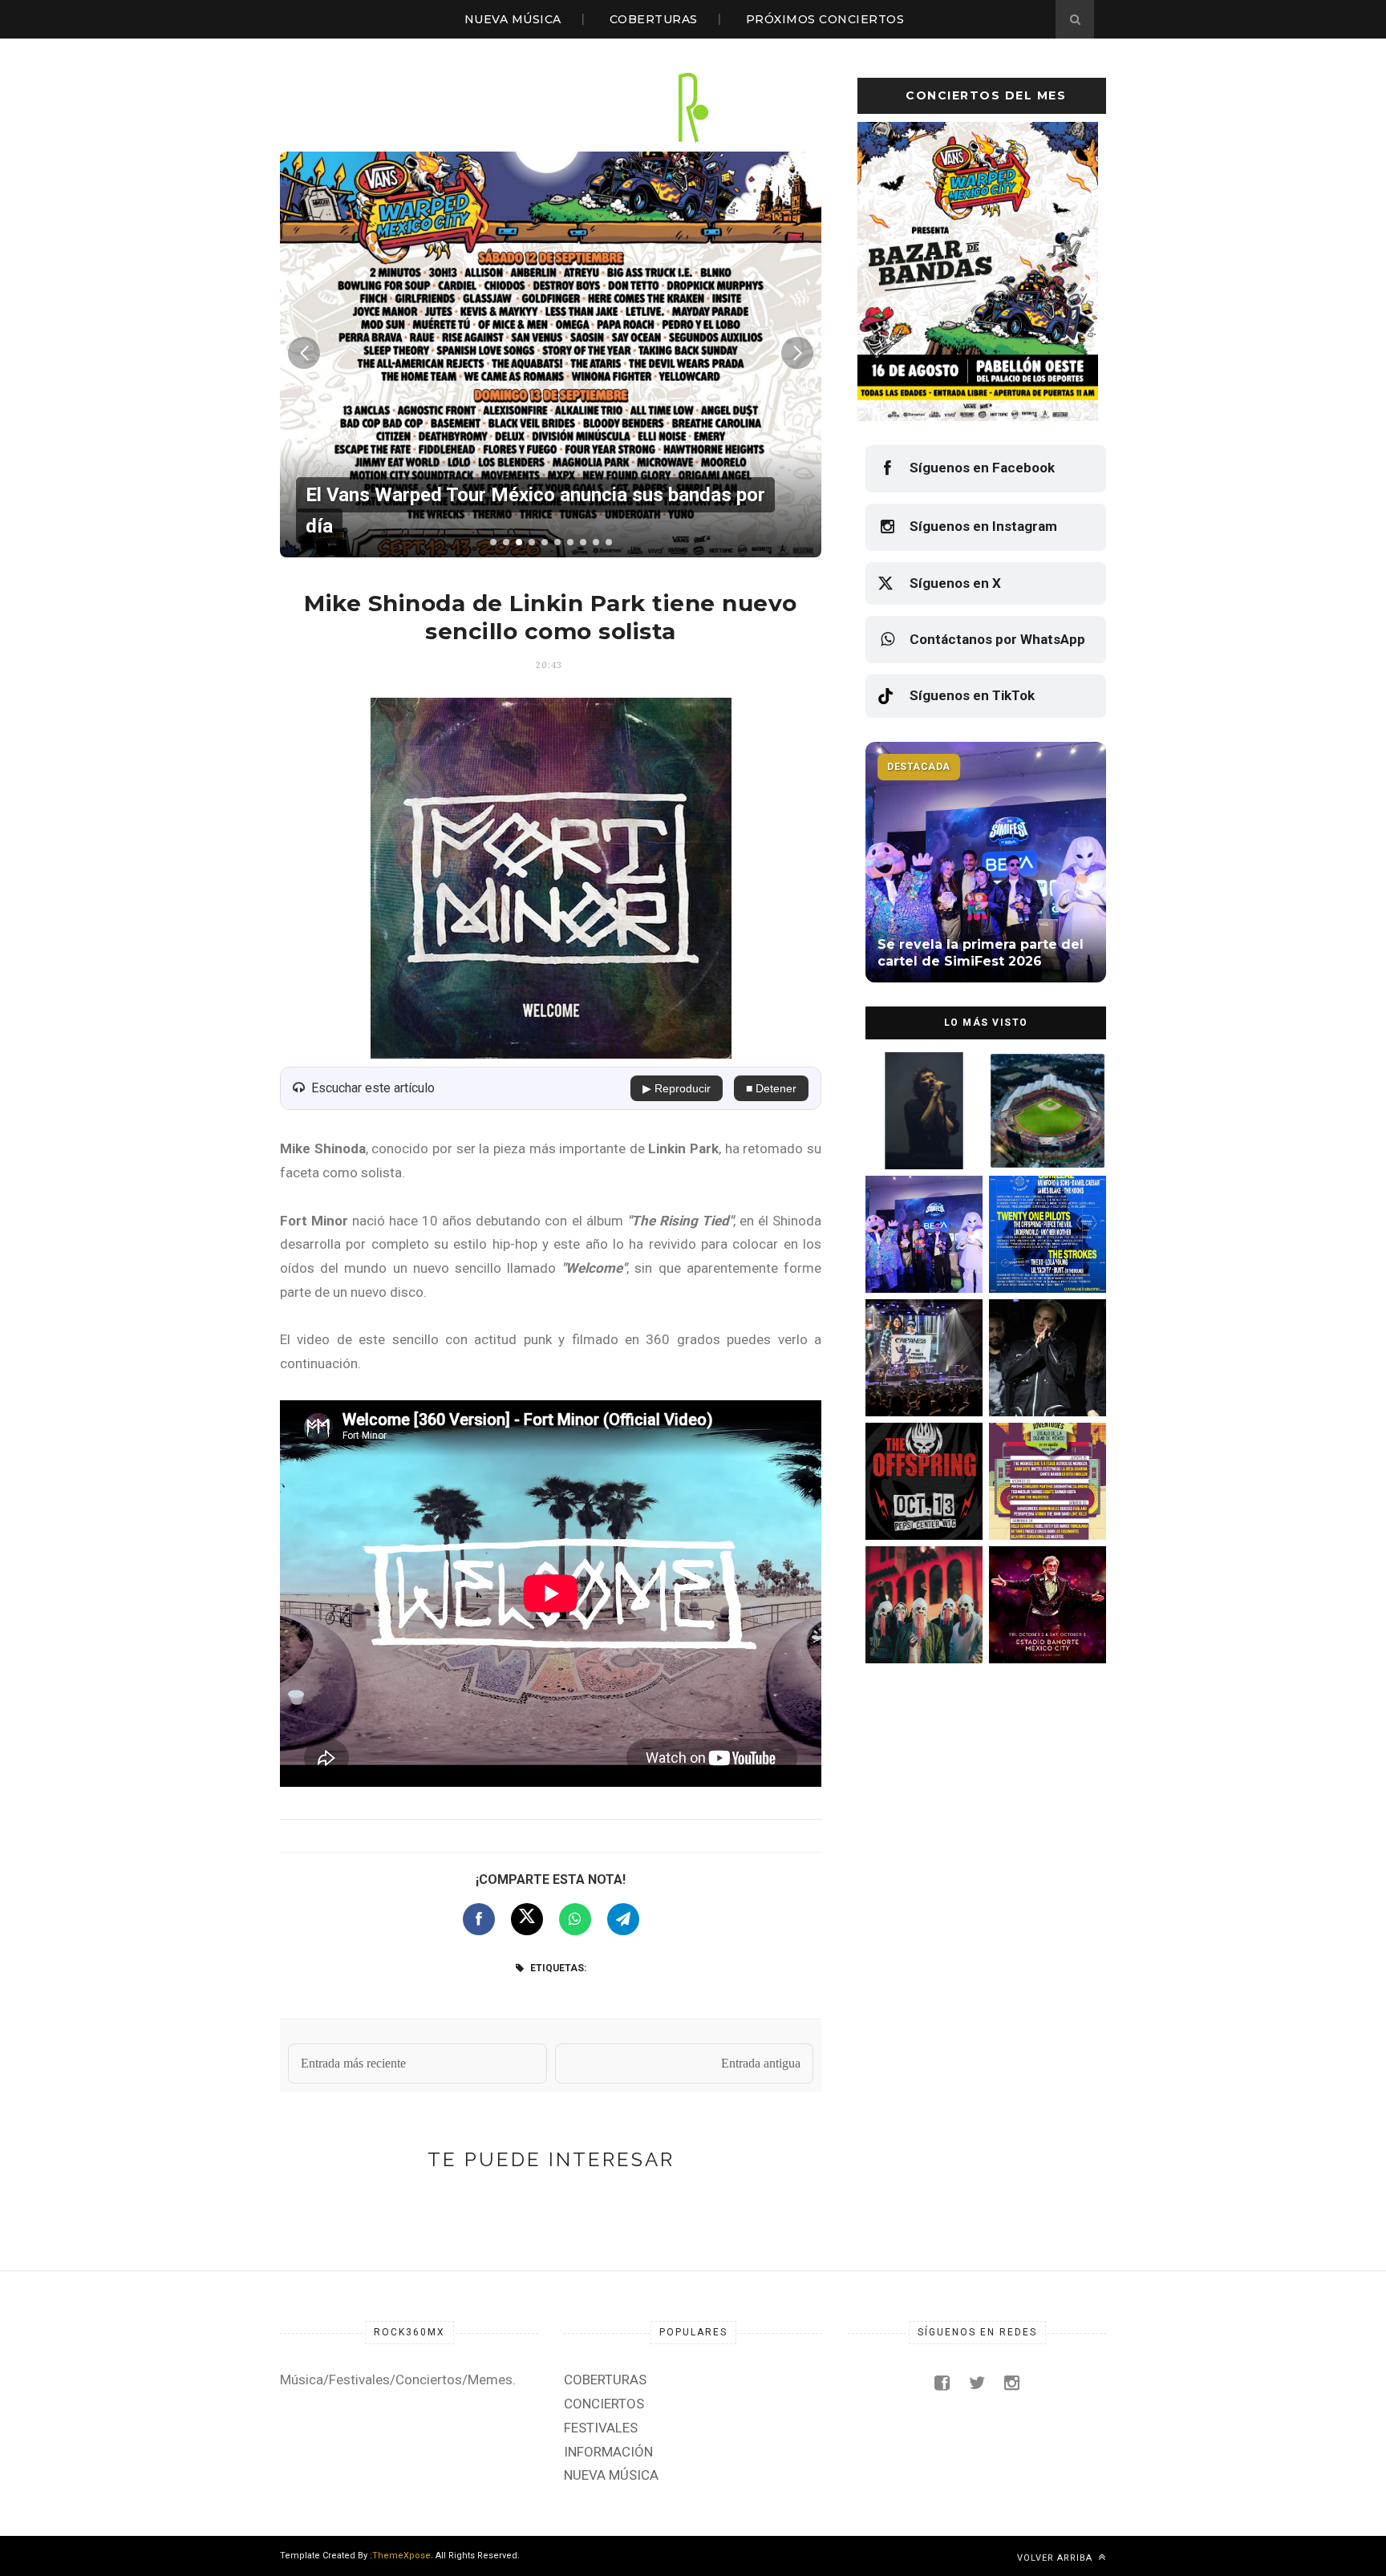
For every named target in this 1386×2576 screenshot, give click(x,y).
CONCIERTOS (604, 2404)
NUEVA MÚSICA (513, 19)
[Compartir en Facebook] (479, 1919)
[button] (493, 542)
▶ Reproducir (677, 1088)
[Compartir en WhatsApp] (575, 1919)
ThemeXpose (401, 2556)
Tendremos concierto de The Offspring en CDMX (921, 1506)
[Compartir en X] (527, 1919)
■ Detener (771, 1088)
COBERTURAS (654, 19)
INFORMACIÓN (608, 2452)
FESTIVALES (601, 2428)
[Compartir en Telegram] (623, 1919)
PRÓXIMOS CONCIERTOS (825, 19)
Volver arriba (1056, 2558)
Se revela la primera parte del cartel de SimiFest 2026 (917, 1259)
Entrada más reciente (353, 2063)
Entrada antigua (761, 2063)
